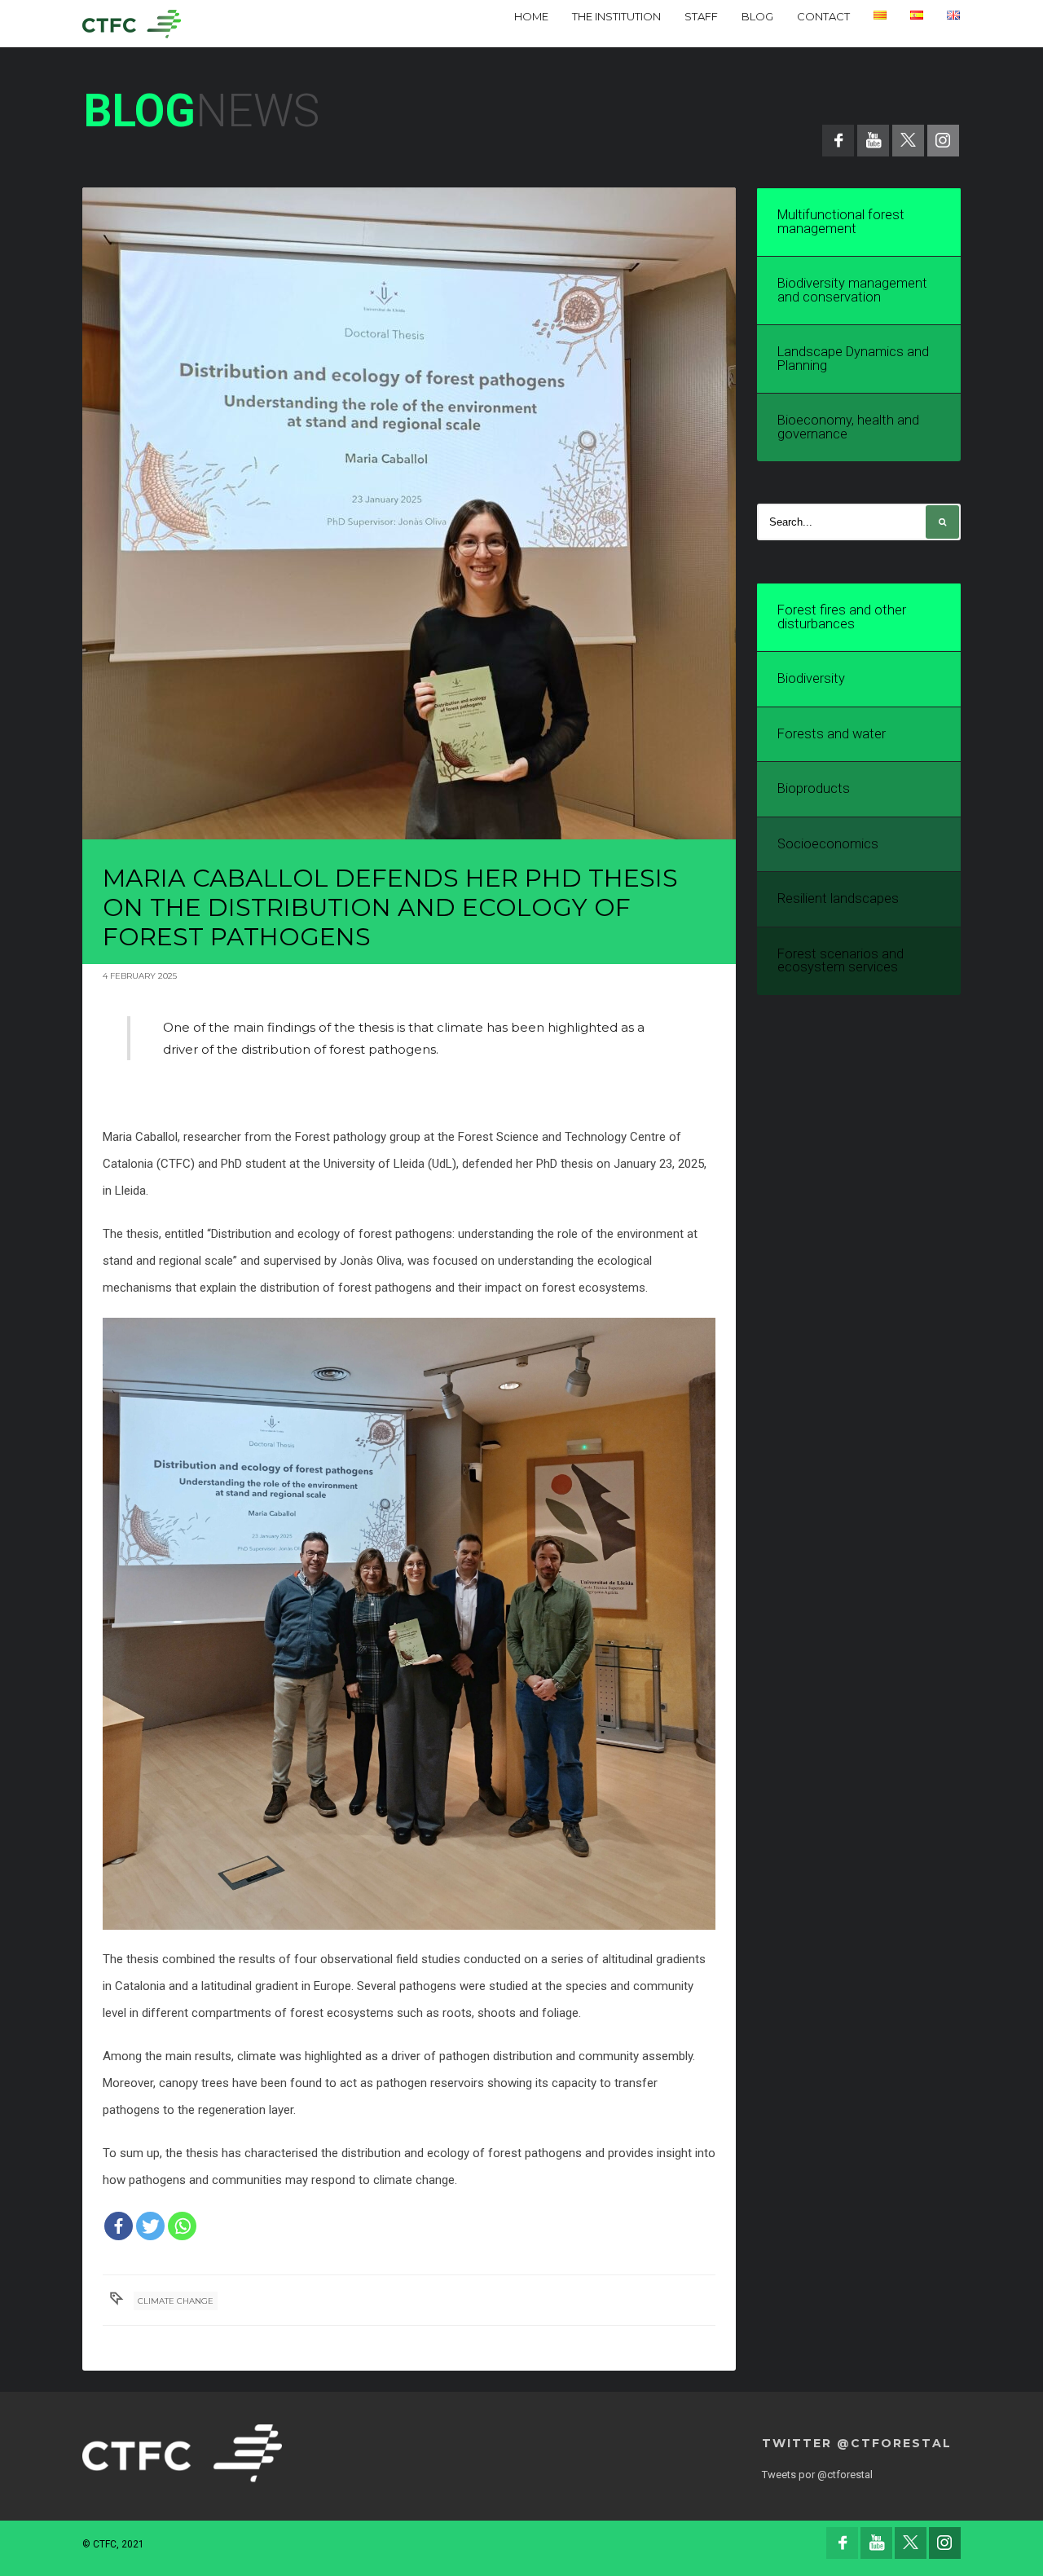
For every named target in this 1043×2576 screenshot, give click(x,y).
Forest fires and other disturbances (842, 617)
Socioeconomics (828, 844)
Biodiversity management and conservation (852, 290)
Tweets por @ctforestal (817, 2475)
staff (701, 16)
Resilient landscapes (838, 898)
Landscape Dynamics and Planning (853, 359)
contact (823, 16)
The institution (616, 16)
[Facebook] (119, 2226)
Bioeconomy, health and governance (848, 427)
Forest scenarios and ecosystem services (841, 961)
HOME (531, 16)
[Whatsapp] (182, 2226)
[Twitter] (150, 2226)
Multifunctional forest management (841, 222)
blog (757, 16)
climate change (176, 2301)
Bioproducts (814, 788)
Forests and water (832, 734)
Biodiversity (811, 678)
